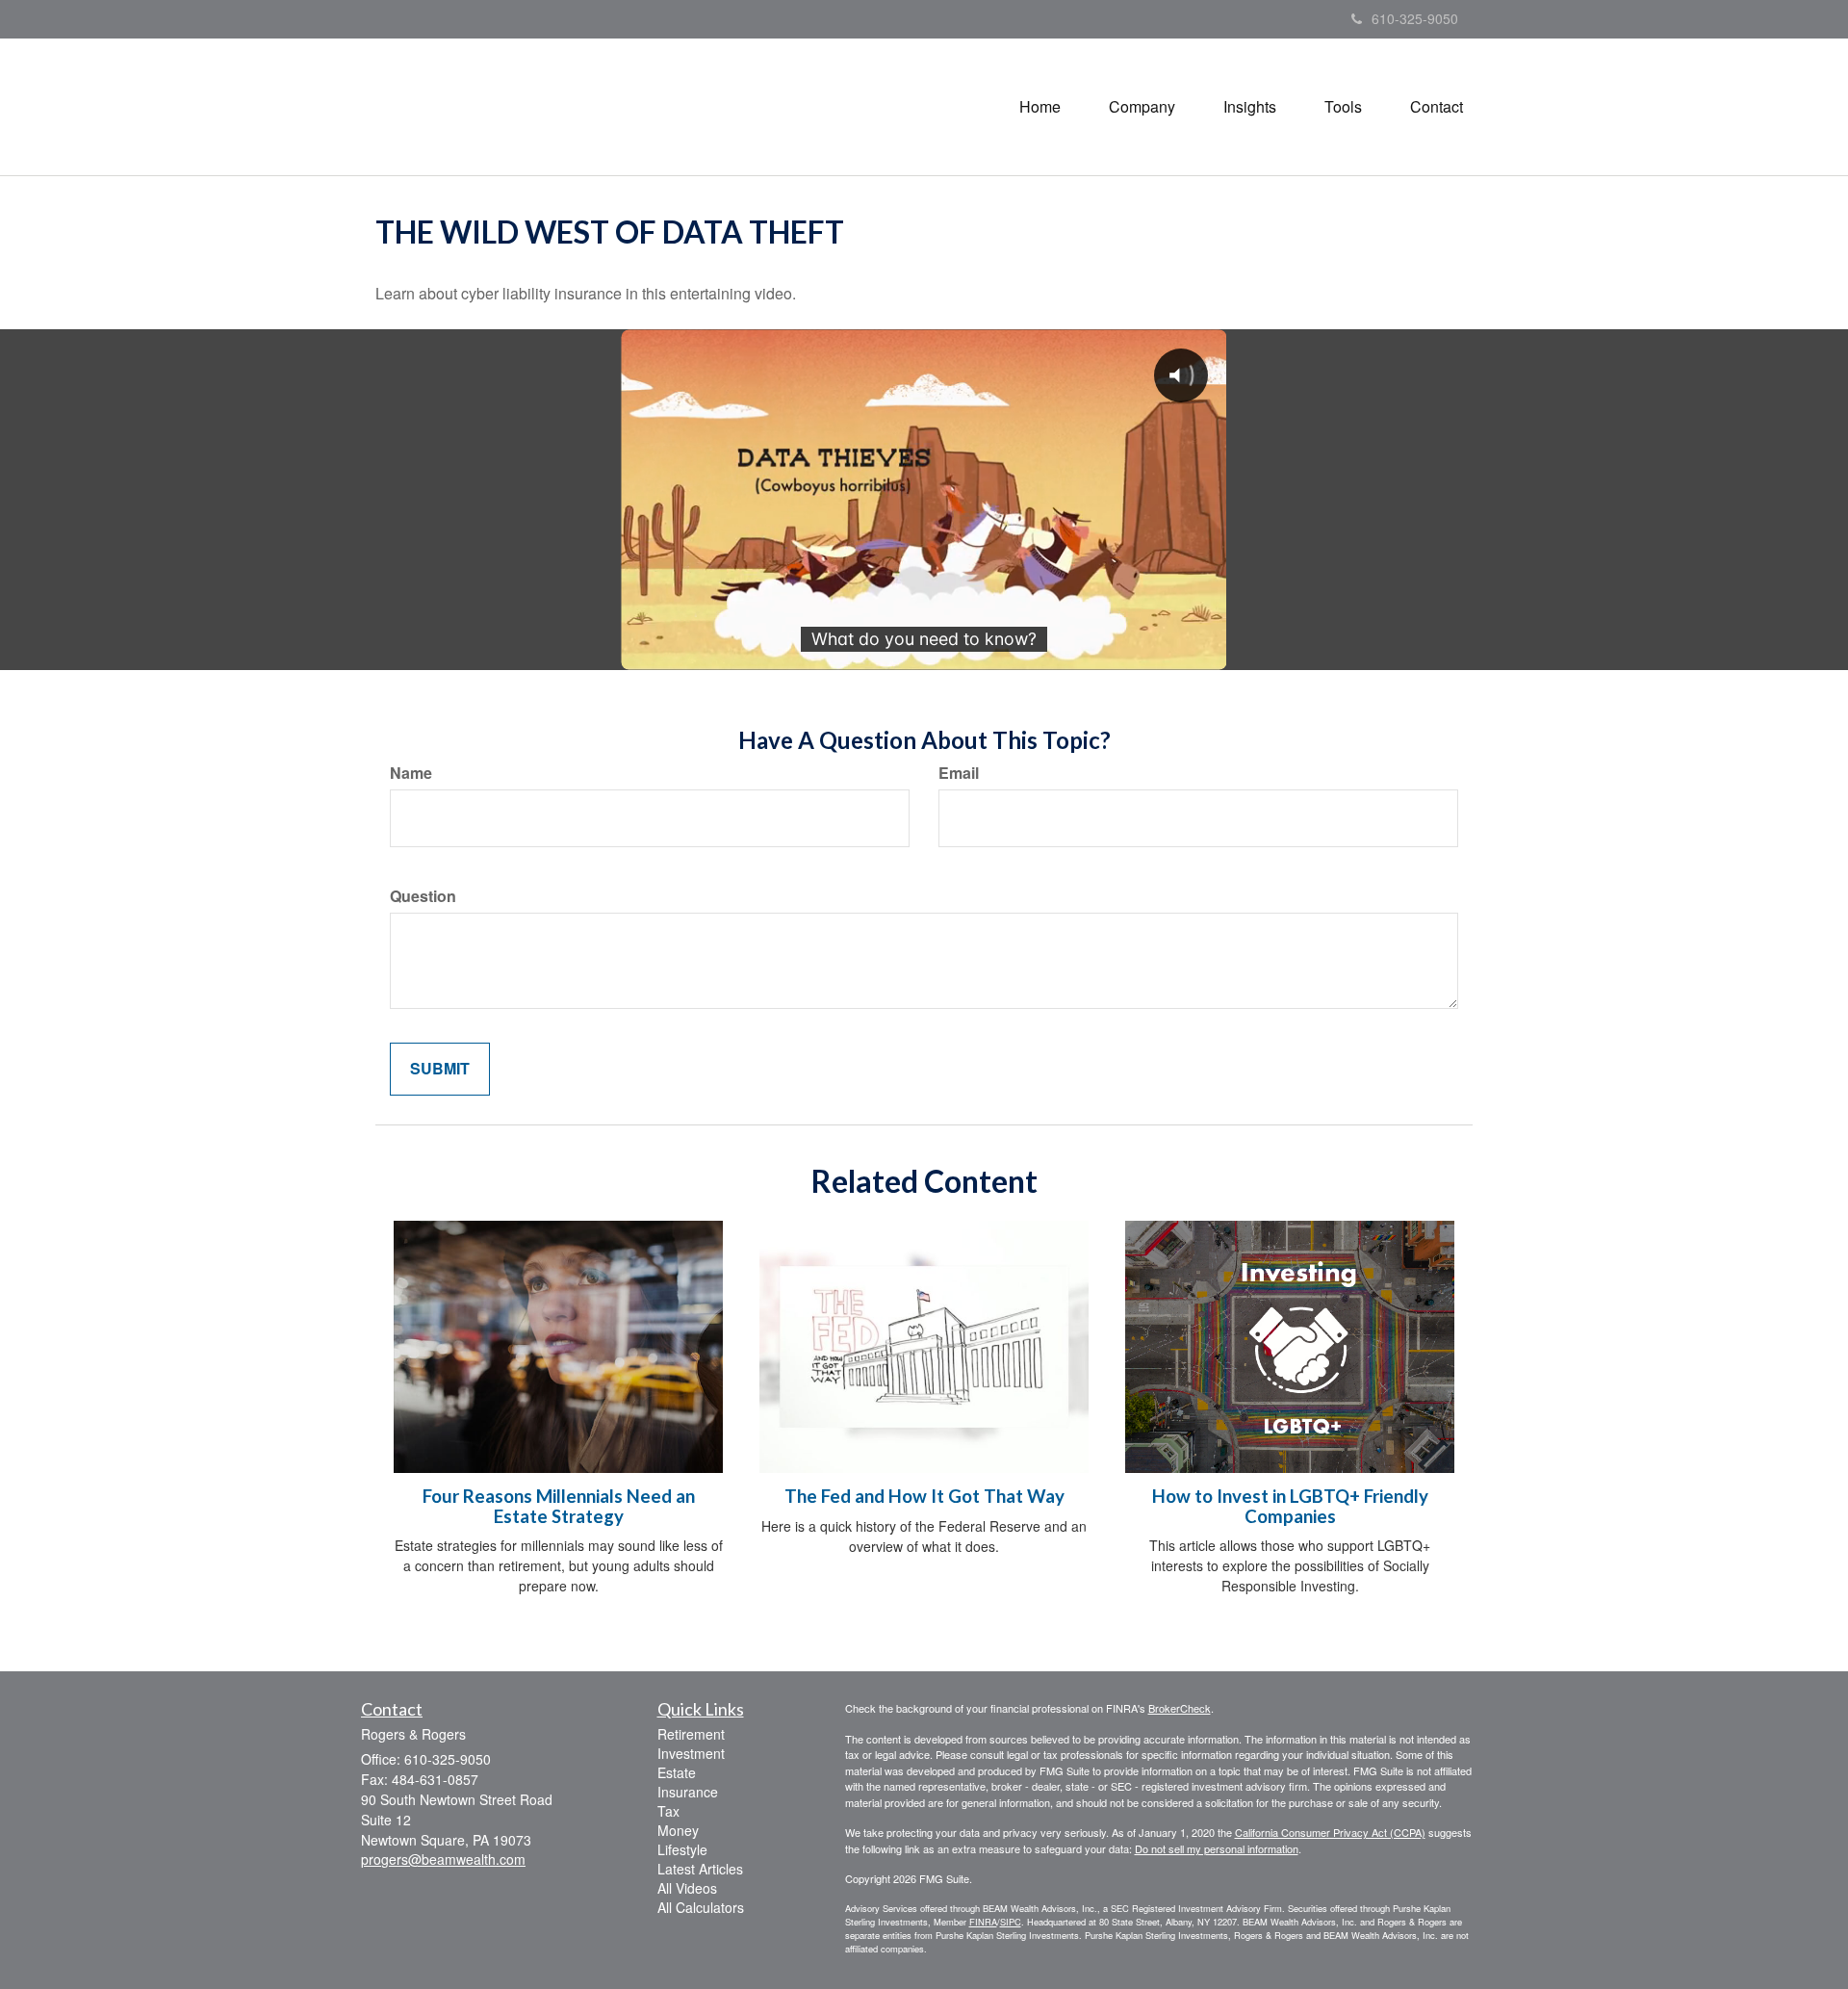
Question (423, 896)
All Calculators (701, 1907)
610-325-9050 (1415, 18)
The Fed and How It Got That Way (924, 1496)
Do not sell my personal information (1217, 1848)
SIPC (1011, 1922)
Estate (677, 1772)
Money (678, 1830)
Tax (668, 1811)
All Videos (687, 1888)
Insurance (688, 1792)
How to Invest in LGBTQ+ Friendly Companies (1290, 1506)
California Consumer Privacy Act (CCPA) (1330, 1832)
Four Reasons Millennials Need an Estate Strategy (559, 1506)
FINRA (983, 1922)
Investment (691, 1753)
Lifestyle (682, 1849)
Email (959, 773)
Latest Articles (700, 1869)
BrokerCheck (1180, 1708)
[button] (1142, 107)
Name (411, 773)
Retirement (691, 1734)
